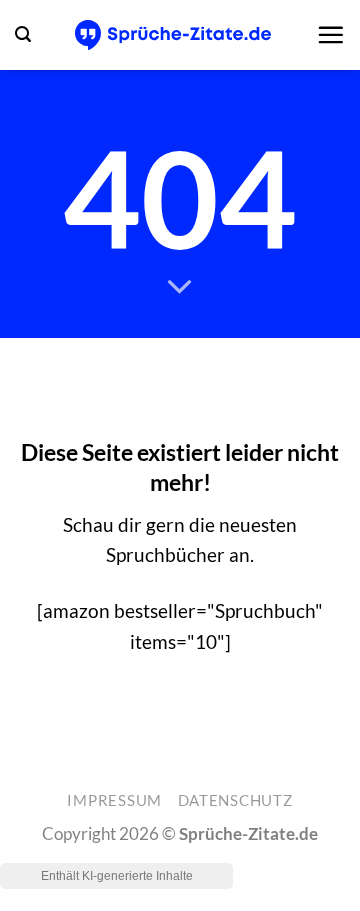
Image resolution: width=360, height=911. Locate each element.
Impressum (114, 800)
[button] (23, 34)
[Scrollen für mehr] (180, 287)
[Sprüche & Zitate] (173, 35)
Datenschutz (235, 800)
